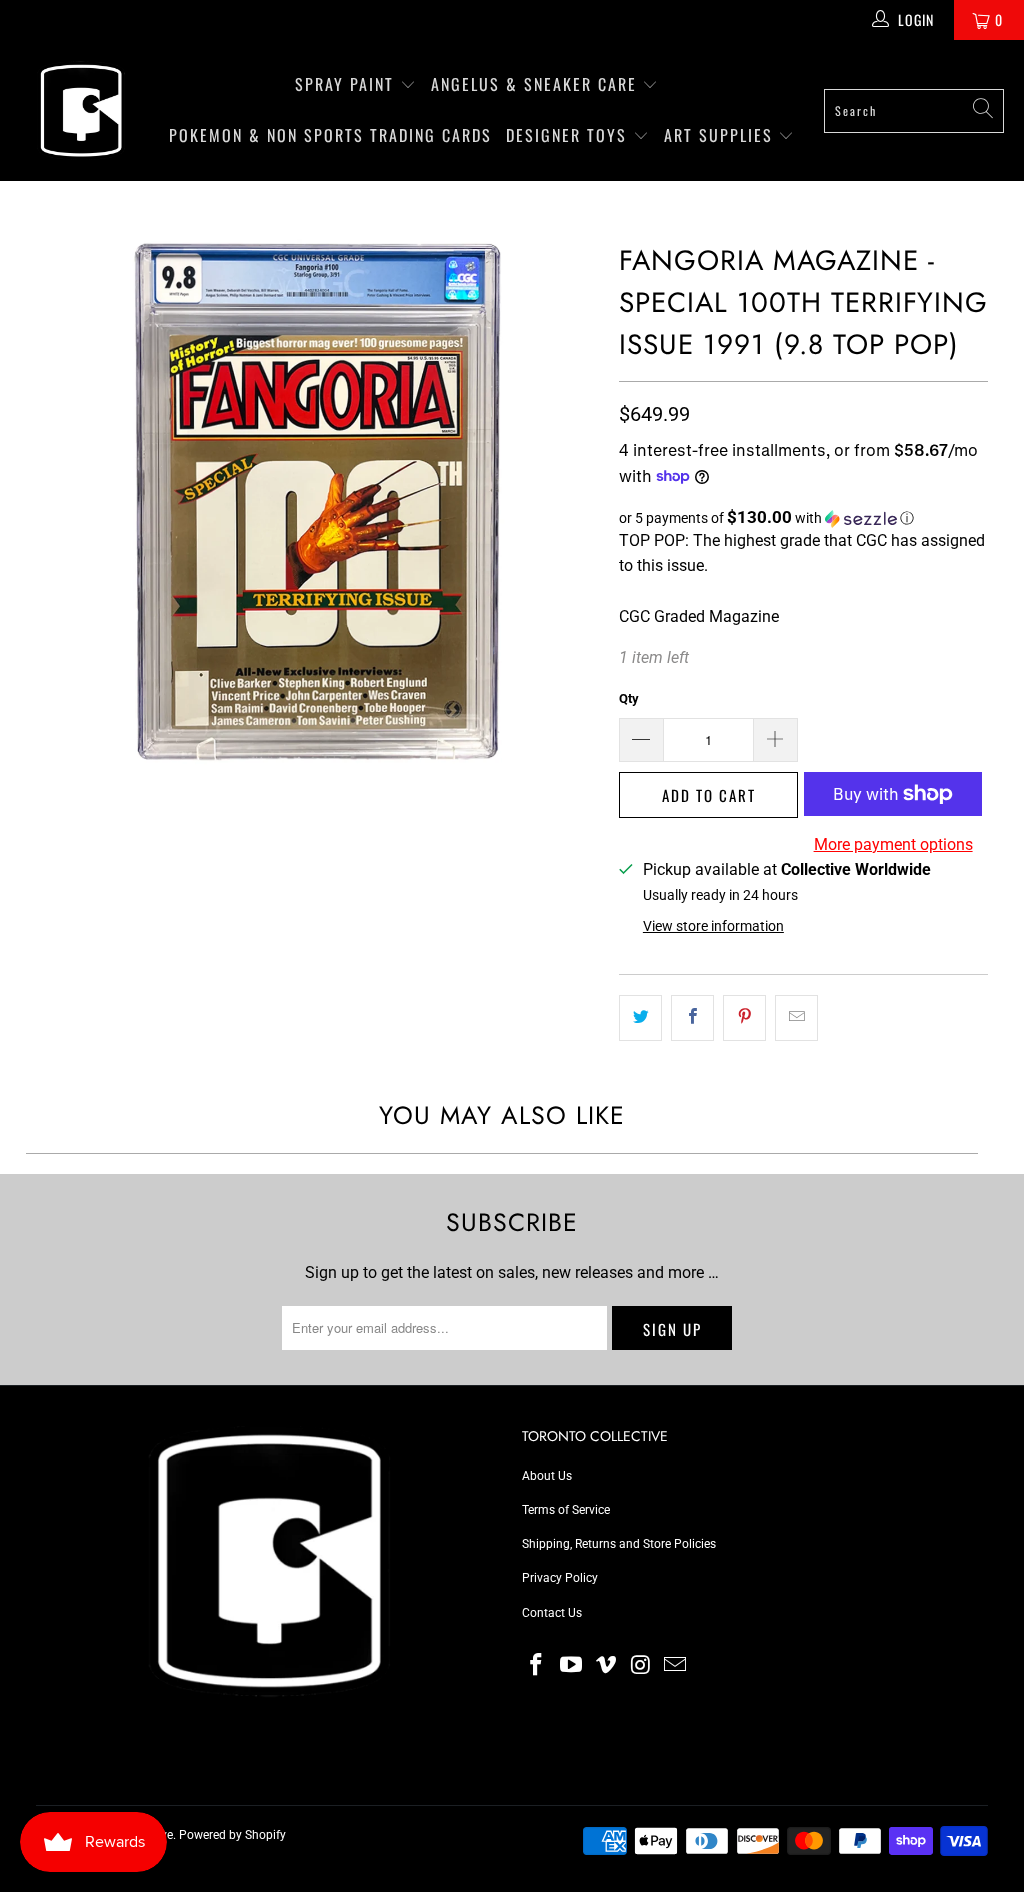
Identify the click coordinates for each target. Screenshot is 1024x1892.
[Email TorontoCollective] (676, 1666)
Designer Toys (569, 135)
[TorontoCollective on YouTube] (572, 1666)
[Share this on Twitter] (640, 1018)
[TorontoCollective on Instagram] (641, 1666)
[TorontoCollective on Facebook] (537, 1666)
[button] (803, 518)
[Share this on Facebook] (692, 1018)
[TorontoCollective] (80, 110)
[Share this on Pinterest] (744, 1018)
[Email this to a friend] (796, 1018)
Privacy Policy (560, 1578)
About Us (547, 1476)
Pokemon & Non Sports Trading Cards (330, 135)
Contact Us (552, 1613)
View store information (713, 926)
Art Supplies (721, 135)
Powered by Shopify (232, 1835)
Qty (629, 698)
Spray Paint (347, 84)
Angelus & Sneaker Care (534, 84)
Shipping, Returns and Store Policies (619, 1544)
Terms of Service (566, 1510)
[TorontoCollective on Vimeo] (606, 1666)
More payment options (893, 844)
